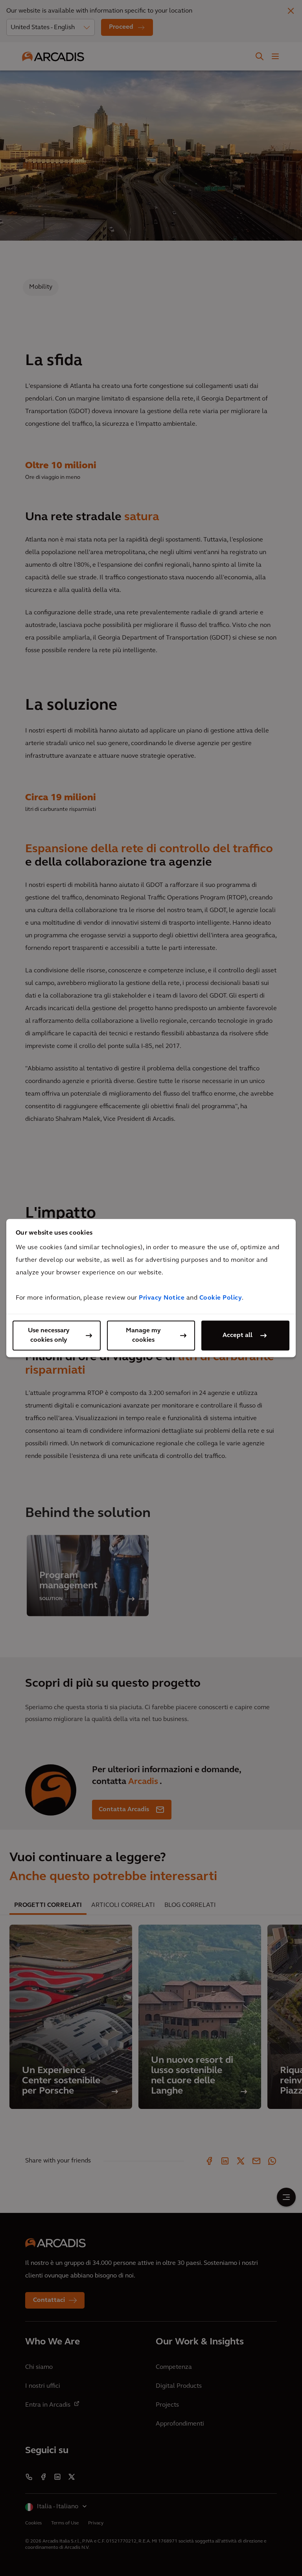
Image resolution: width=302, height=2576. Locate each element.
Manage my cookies (143, 1335)
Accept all (238, 1335)
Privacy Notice (162, 1298)
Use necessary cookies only (49, 1335)
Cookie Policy (221, 1298)
